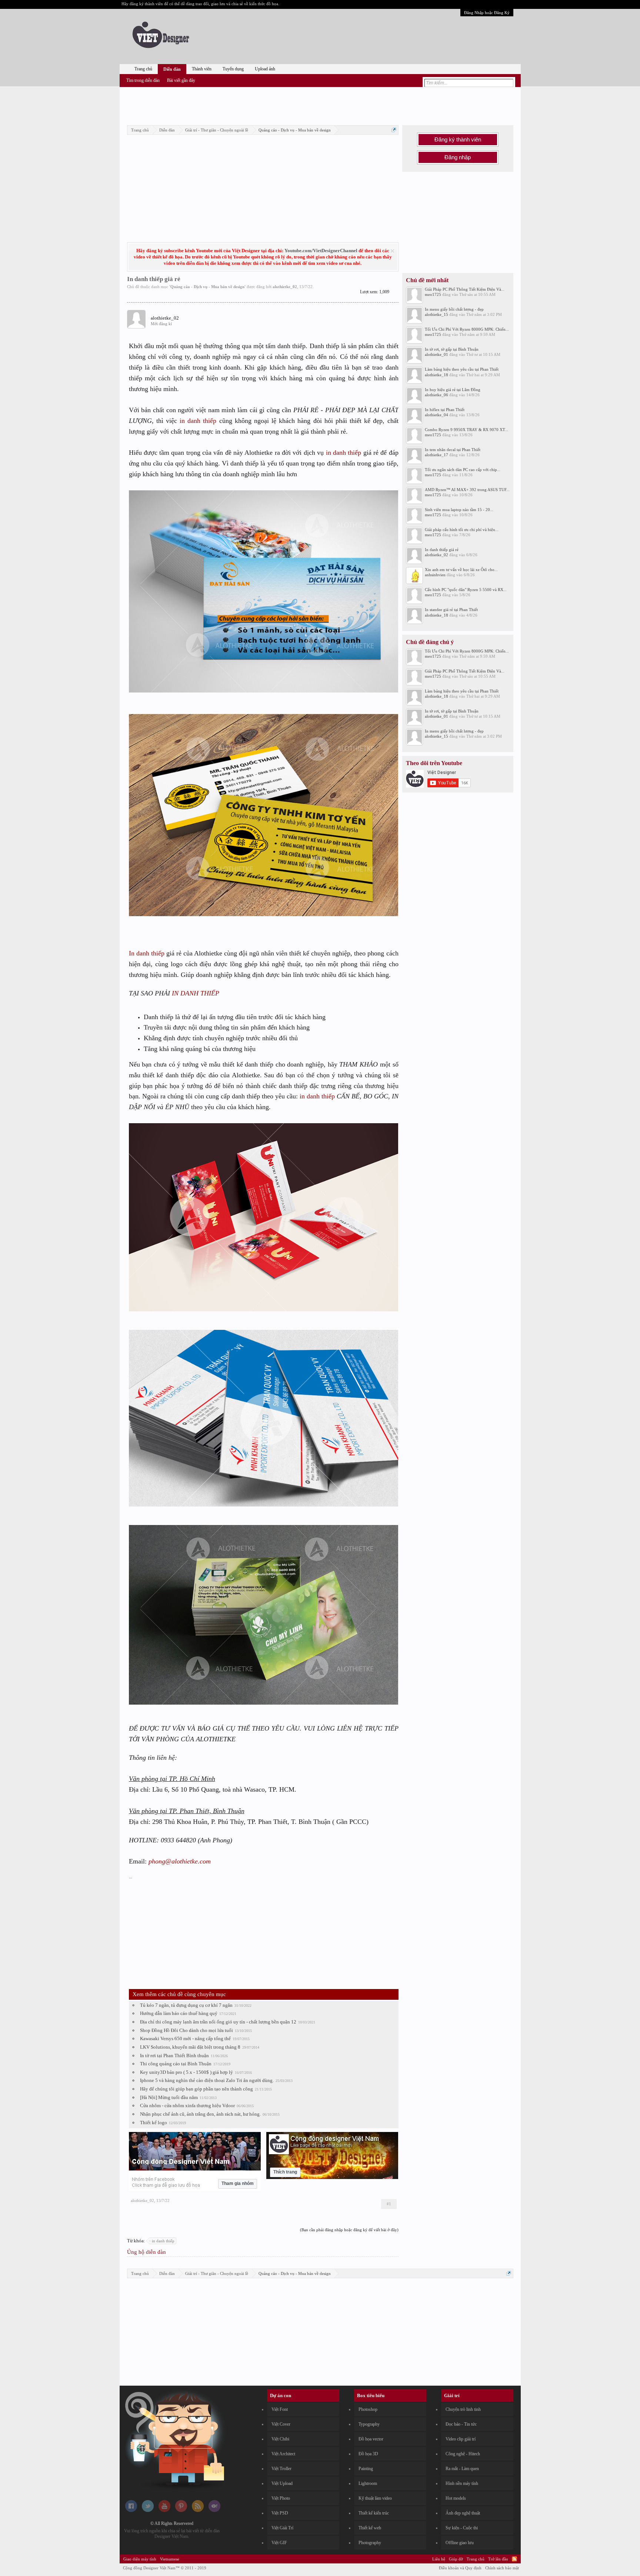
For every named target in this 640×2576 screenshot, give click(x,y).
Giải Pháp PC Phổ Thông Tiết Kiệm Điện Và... (465, 289)
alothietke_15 (436, 314)
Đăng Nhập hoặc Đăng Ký (487, 13)
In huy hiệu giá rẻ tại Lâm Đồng (453, 390)
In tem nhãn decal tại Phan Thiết (453, 450)
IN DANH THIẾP (196, 993)
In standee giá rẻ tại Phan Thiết (451, 610)
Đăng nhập (458, 157)
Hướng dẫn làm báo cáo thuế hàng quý (179, 2013)
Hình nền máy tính (462, 2483)
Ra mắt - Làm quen (462, 2469)
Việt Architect (283, 2454)
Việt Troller (281, 2469)
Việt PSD (280, 2513)
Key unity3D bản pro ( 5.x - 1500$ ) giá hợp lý (186, 2072)
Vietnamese (170, 2559)
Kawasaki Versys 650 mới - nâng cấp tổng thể (185, 2038)
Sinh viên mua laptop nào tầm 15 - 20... (459, 510)
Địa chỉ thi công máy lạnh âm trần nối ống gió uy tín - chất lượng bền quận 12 (218, 2022)
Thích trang (285, 2172)
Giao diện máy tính (140, 2559)
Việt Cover (281, 2424)
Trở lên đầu (498, 2559)
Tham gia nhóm (238, 2183)
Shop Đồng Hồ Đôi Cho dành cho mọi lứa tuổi (186, 2030)
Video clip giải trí (461, 2439)
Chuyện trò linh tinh (463, 2409)
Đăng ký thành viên (458, 140)
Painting (366, 2469)
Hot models (456, 2498)
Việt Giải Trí (282, 2528)
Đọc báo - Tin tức (461, 2424)
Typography (369, 2424)
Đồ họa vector (371, 2439)
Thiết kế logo (154, 2123)
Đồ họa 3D (368, 2454)
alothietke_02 (285, 287)
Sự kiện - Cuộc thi (462, 2528)
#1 (389, 2204)
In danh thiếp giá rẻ (442, 550)
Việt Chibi (280, 2439)
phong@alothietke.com (180, 1861)
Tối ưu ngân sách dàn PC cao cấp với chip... (463, 470)
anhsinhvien (435, 575)
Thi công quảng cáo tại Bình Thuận (176, 2064)
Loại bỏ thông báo (392, 251)
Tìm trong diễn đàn (143, 80)
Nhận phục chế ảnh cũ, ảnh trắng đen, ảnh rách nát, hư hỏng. (200, 2114)
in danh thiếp (198, 421)
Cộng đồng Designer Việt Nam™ (165, 2568)
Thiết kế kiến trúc (374, 2513)
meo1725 (433, 294)
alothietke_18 (436, 375)
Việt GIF (279, 2543)
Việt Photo (281, 2498)
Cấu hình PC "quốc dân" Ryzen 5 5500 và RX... (466, 590)
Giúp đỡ (456, 2559)
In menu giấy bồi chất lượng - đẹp (454, 309)
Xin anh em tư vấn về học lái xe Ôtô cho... (461, 570)
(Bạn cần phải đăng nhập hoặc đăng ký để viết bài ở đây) (349, 2230)
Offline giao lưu (460, 2543)
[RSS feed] (198, 2510)
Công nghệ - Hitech (463, 2454)
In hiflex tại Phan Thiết (445, 410)
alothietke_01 (436, 354)
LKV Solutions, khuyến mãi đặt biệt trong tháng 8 (190, 2047)
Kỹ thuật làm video (375, 2498)
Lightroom (368, 2483)
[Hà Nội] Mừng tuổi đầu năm (169, 2097)
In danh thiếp (147, 953)
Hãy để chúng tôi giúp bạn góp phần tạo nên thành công (196, 2089)
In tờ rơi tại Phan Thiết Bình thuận (174, 2056)
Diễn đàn (172, 69)
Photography (370, 2543)
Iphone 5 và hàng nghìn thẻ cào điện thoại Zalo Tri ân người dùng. (207, 2080)
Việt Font (280, 2409)
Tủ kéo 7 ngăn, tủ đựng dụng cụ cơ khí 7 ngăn (186, 2005)
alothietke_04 (436, 415)
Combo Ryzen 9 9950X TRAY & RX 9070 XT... (466, 430)
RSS (514, 2559)
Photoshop (368, 2409)
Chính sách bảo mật (502, 2568)
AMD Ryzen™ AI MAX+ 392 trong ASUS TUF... (467, 490)
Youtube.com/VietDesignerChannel (321, 251)
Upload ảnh (265, 69)
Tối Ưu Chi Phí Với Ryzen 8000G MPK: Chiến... (467, 329)
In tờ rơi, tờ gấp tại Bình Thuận (452, 349)
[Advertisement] (320, 105)
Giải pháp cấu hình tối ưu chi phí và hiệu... (462, 530)
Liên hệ (439, 2559)
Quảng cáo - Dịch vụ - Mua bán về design (207, 287)
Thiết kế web (370, 2528)
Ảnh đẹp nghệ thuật (463, 2513)
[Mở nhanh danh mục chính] (394, 130)
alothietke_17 (436, 455)
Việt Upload (282, 2483)
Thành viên (202, 69)
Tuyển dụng (233, 69)
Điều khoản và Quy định (460, 2568)
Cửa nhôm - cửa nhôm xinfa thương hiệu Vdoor (187, 2105)
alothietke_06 (436, 395)
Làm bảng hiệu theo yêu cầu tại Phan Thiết (462, 369)
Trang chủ (143, 69)
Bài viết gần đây (181, 80)
